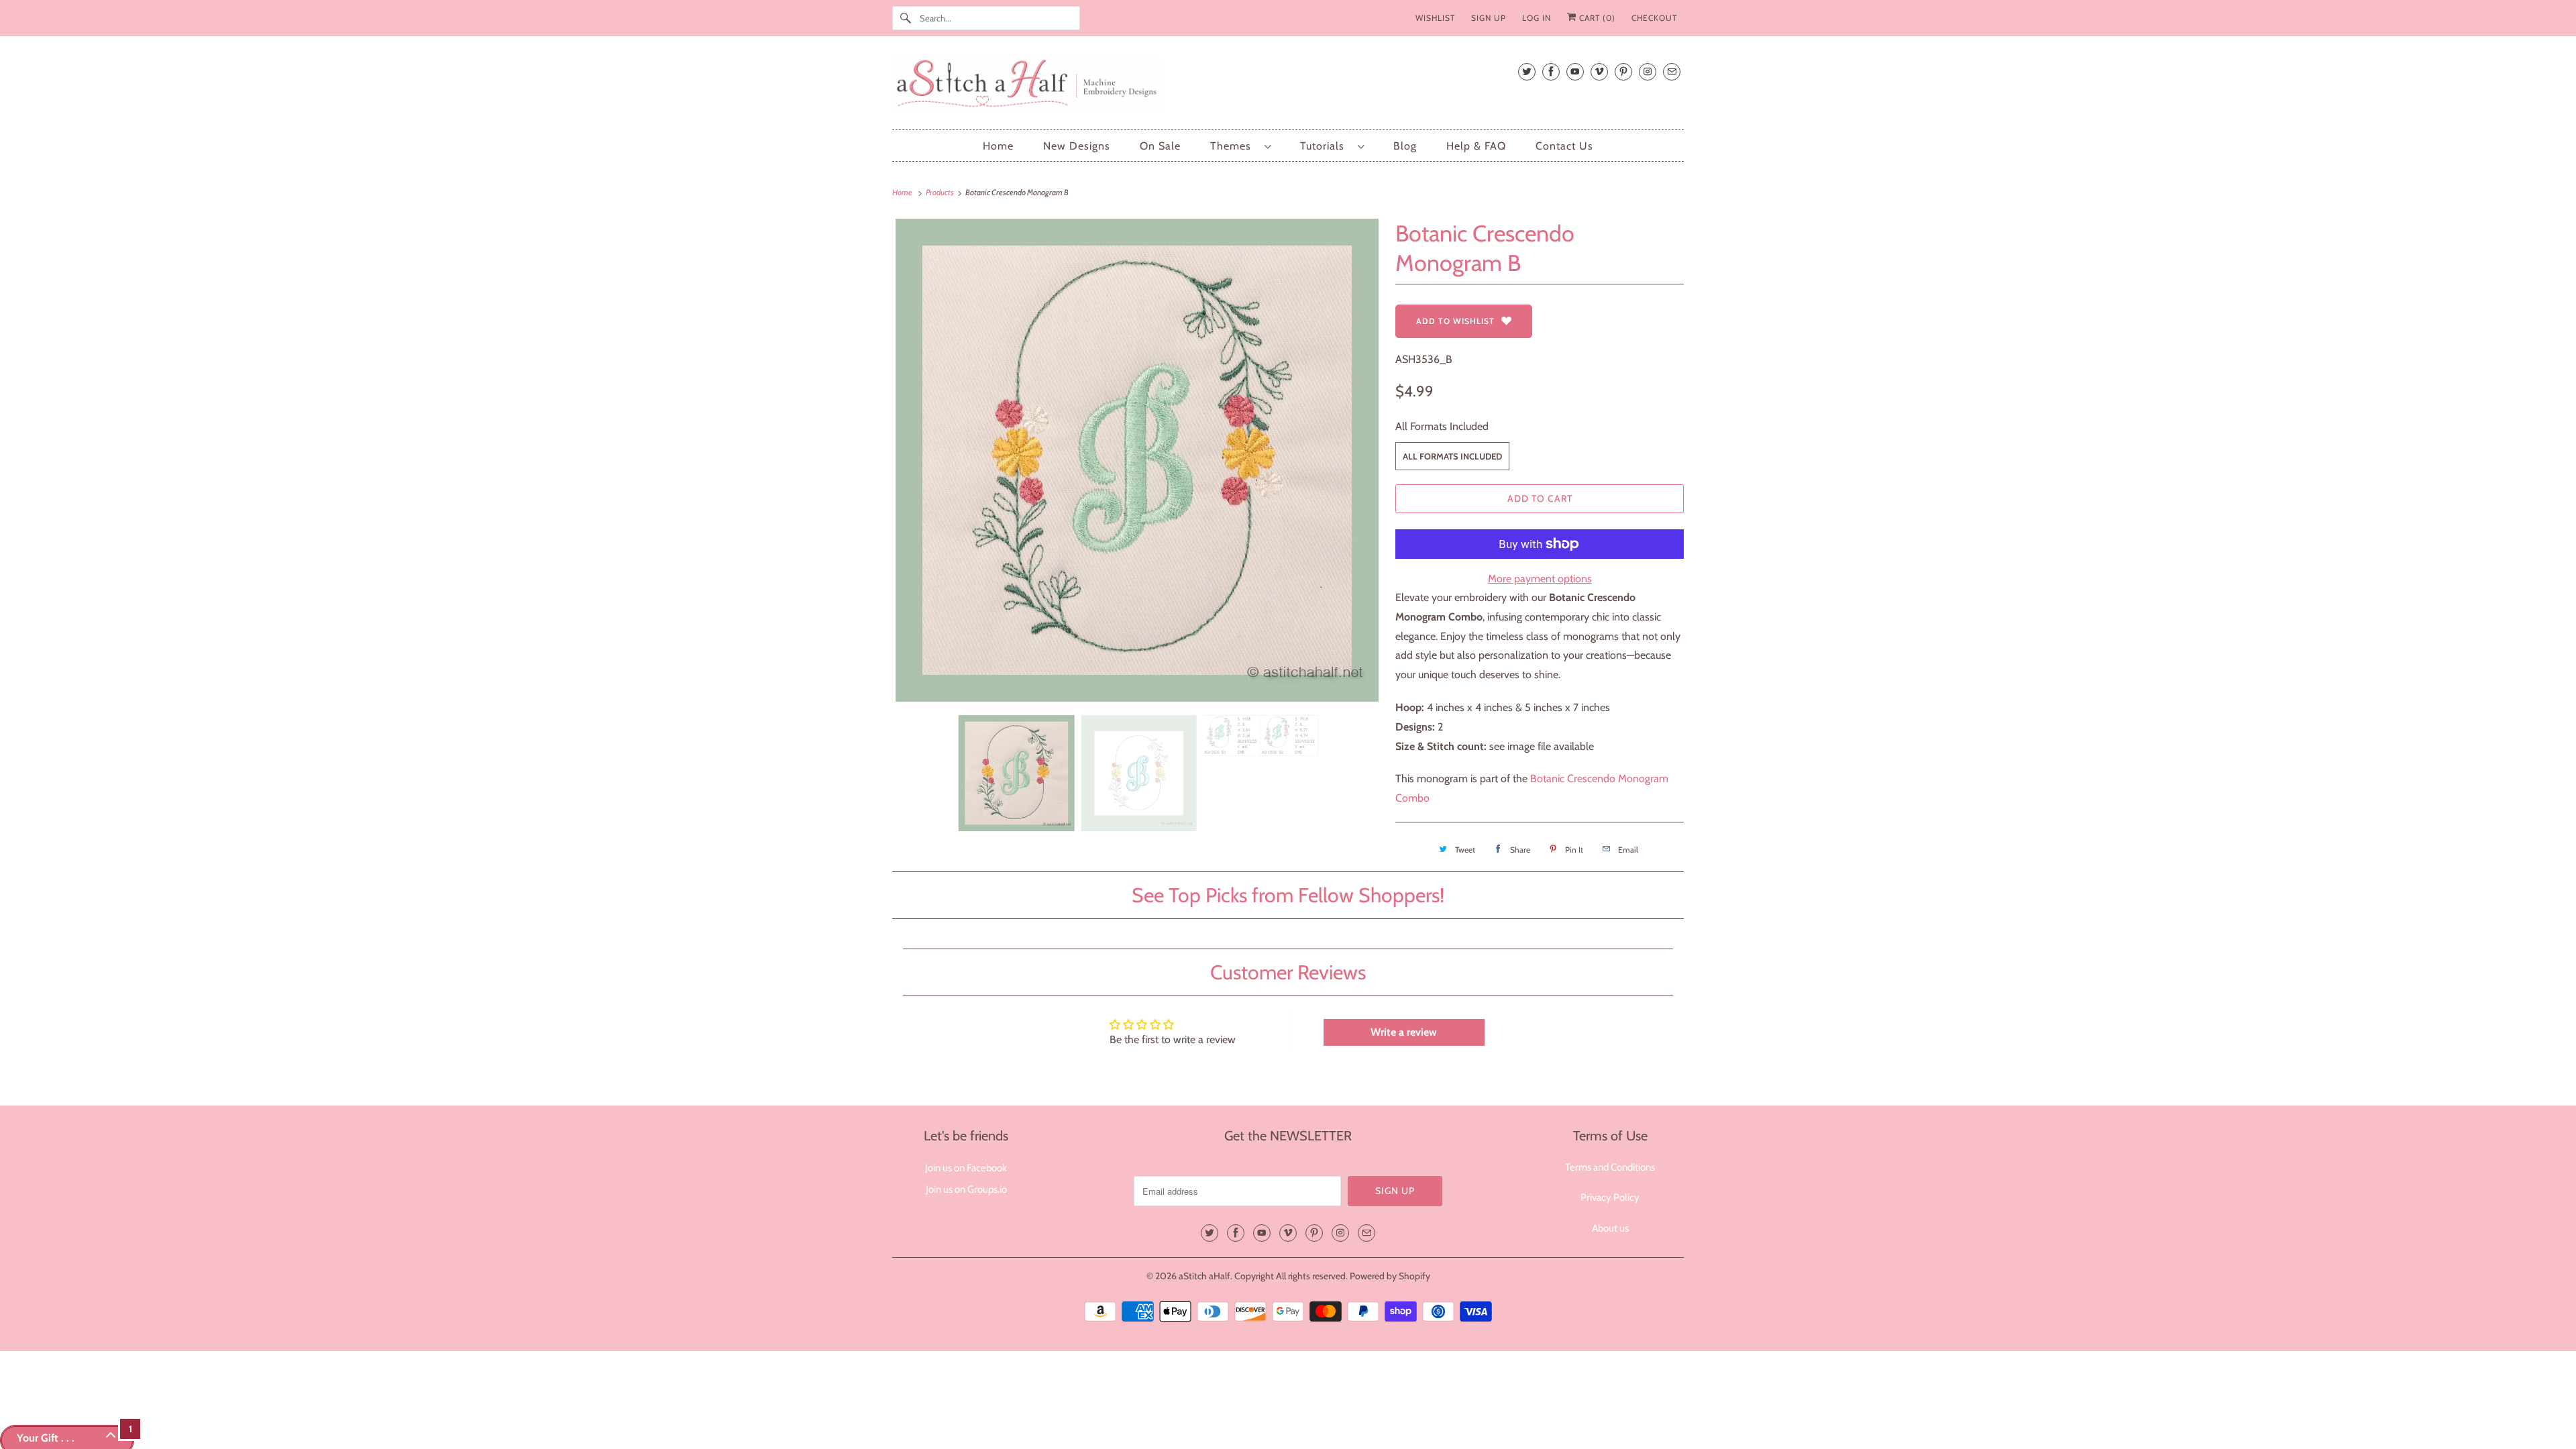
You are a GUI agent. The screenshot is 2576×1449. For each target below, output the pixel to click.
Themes (1234, 146)
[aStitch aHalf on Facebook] (1551, 71)
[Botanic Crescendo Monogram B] (1137, 460)
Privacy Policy (1610, 1197)
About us (1610, 1228)
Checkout (1654, 18)
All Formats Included (1442, 426)
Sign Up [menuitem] (1489, 18)
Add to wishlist (1455, 321)
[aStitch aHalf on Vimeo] (1599, 71)
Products (941, 192)
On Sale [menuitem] (1160, 146)
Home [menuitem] (998, 146)
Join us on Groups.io (966, 1189)
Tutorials (1326, 146)
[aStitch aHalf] (1288, 86)
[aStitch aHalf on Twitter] (1527, 71)
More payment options (1540, 579)
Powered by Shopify (1390, 1276)
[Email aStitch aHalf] (1672, 71)
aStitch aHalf (1204, 1276)
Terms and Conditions (1610, 1167)
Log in (1537, 18)
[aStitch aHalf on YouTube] (1575, 71)
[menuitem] (1240, 146)
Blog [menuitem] (1405, 146)
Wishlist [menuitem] (1435, 18)
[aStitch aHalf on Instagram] (1648, 71)
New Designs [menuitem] (1077, 146)
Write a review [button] (1404, 1032)
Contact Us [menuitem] (1564, 146)
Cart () (1596, 18)
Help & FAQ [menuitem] (1476, 146)
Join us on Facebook (966, 1168)
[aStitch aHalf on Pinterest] (1623, 71)
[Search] (906, 18)
